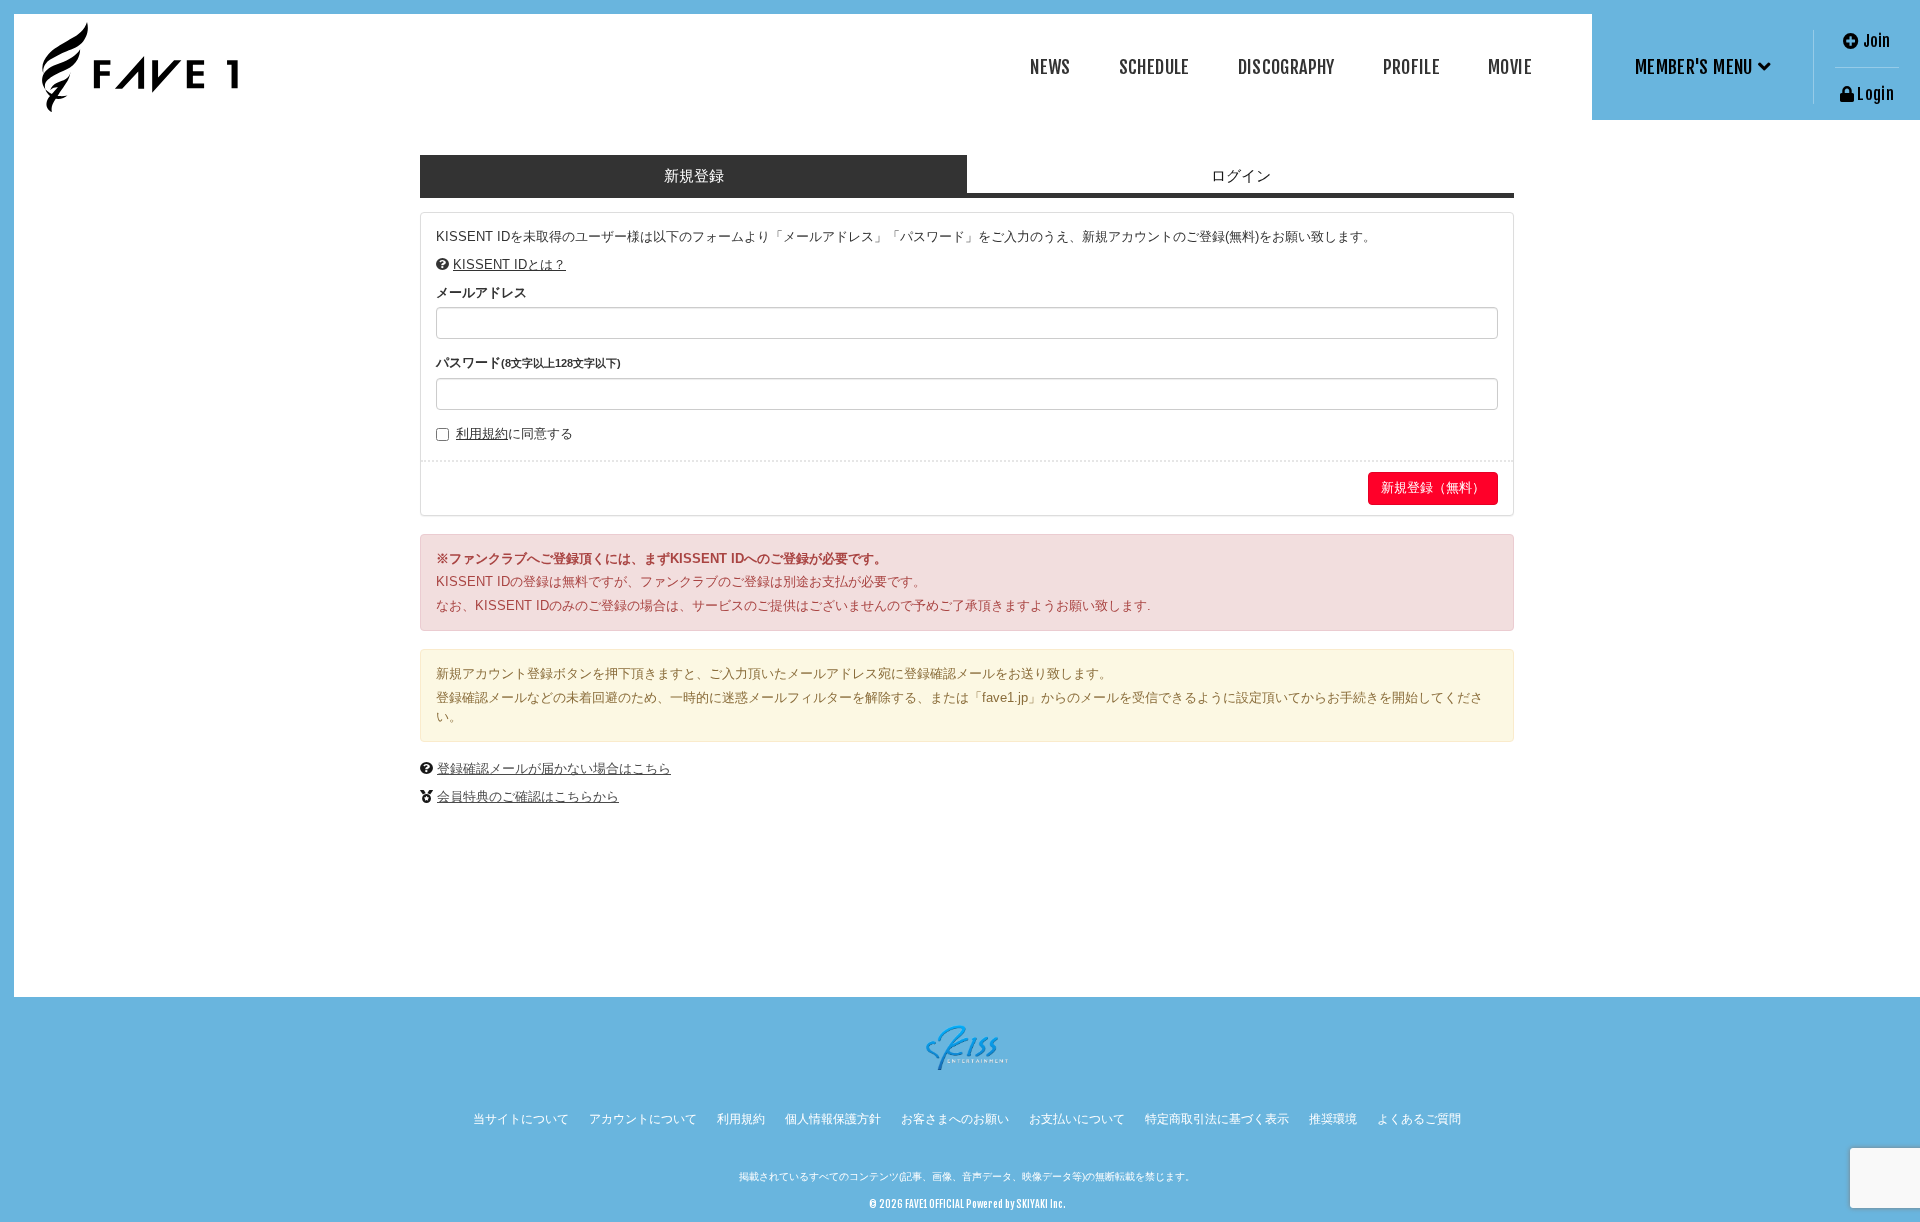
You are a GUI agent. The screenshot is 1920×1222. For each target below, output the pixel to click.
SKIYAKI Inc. (1041, 1204)
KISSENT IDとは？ (509, 264)
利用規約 (482, 433)
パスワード (528, 362)
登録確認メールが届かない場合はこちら (554, 768)
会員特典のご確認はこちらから (528, 796)
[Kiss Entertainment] (967, 1047)
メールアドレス (481, 292)
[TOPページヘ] (140, 67)
